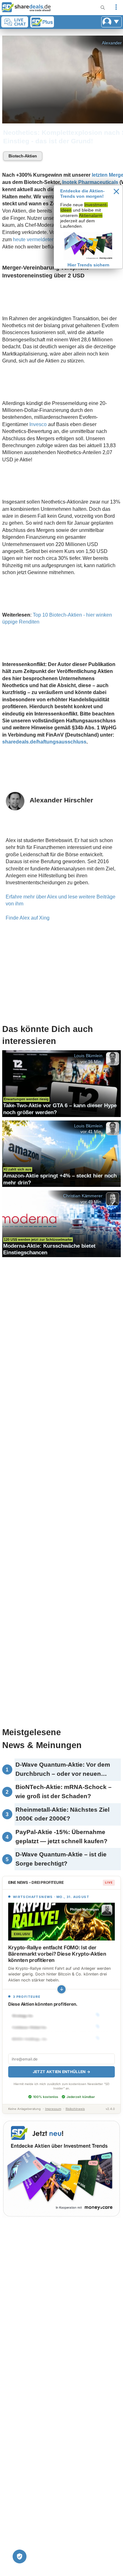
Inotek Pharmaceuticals (90, 182)
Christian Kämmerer (83, 1196)
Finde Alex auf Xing (28, 918)
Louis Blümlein (88, 1056)
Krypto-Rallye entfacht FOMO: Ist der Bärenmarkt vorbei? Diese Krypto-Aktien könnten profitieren (57, 1954)
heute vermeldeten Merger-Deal (48, 239)
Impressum (53, 2109)
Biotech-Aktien (23, 156)
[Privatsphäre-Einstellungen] (20, 2556)
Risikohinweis (75, 2109)
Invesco (38, 424)
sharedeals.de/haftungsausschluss (44, 742)
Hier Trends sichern (88, 265)
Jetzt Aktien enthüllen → (61, 2072)
